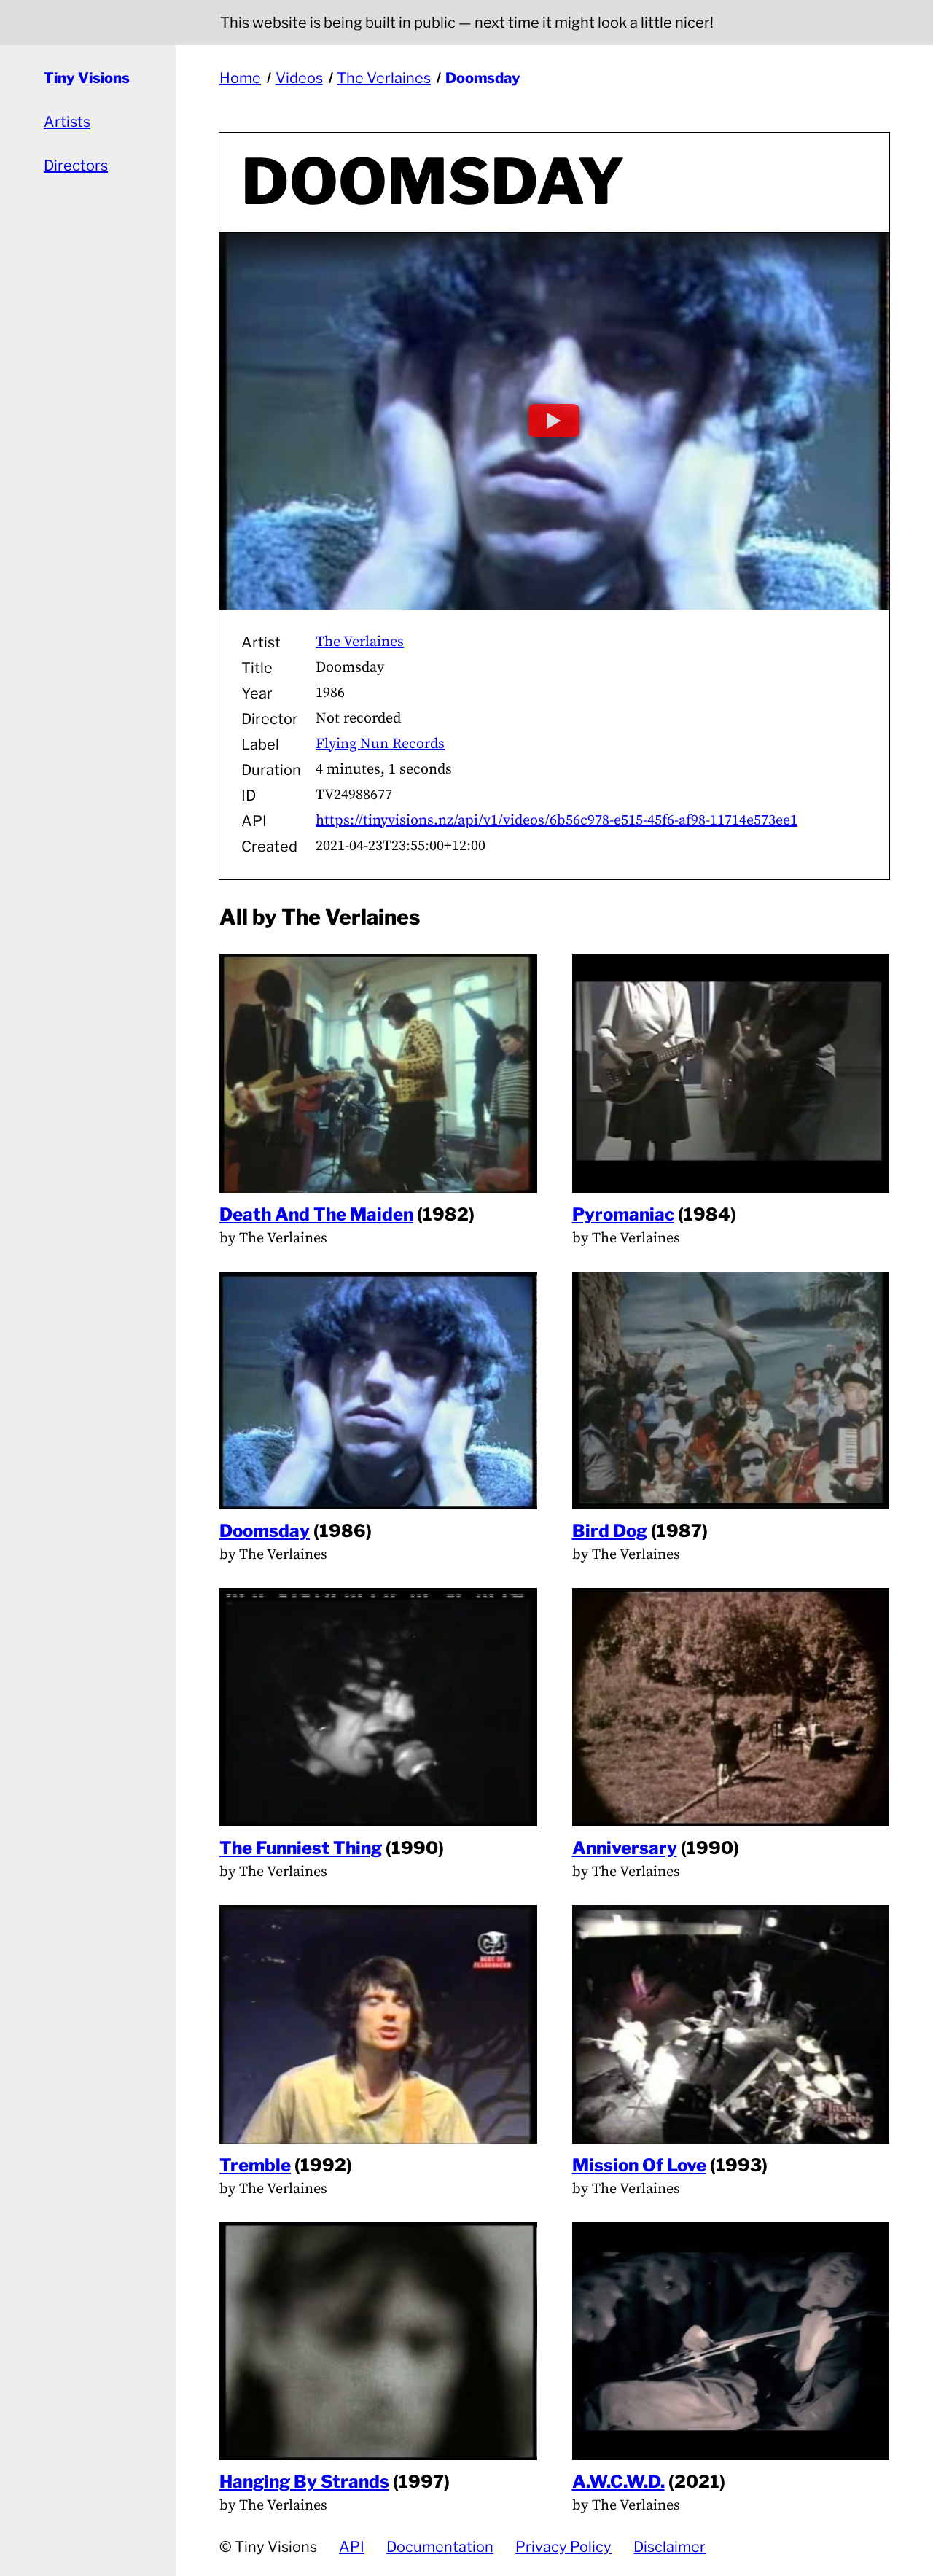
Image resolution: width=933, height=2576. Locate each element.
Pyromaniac (623, 1214)
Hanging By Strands (304, 2482)
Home (240, 78)
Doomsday (483, 78)
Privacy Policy (563, 2547)
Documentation (440, 2547)
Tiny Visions (87, 78)
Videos (299, 78)
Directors (76, 166)
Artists (67, 122)
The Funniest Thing (301, 1848)
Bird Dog (610, 1531)
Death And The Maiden (316, 1214)
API (352, 2547)
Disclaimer (670, 2547)
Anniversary (625, 1848)
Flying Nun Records (380, 744)
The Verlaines (384, 78)
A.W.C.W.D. (618, 2482)
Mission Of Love (639, 2165)
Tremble (255, 2165)
